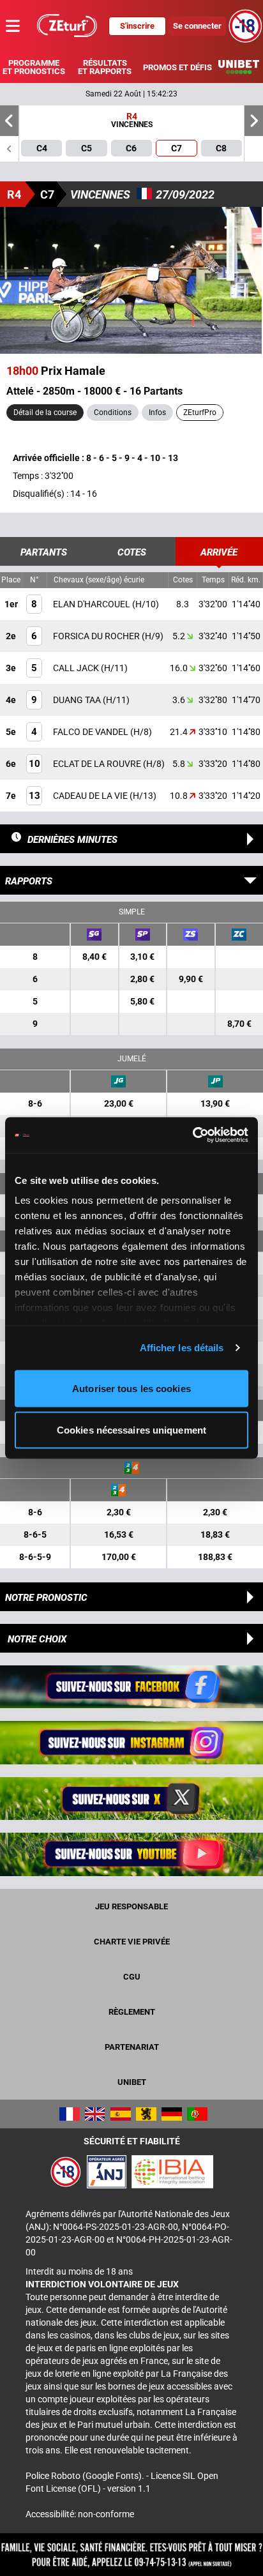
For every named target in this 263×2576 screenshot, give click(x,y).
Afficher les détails (182, 1348)
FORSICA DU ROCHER (97, 636)
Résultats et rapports (105, 67)
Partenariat (132, 2047)
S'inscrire (137, 26)
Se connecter (197, 26)
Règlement (132, 2012)
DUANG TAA (78, 700)
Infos (157, 413)
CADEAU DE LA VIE (91, 796)
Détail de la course (45, 413)
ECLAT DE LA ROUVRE (98, 764)
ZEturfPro (200, 413)
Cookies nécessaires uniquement (131, 1430)
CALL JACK (77, 668)
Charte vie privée (132, 1942)
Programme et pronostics (34, 67)
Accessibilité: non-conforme (80, 2514)
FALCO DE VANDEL (92, 732)
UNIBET (132, 2082)
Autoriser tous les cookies (131, 1388)
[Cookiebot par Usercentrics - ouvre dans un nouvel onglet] (192, 1135)
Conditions (113, 413)
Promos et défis (177, 67)
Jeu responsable (131, 1906)
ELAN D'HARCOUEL (93, 604)
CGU (132, 1977)
